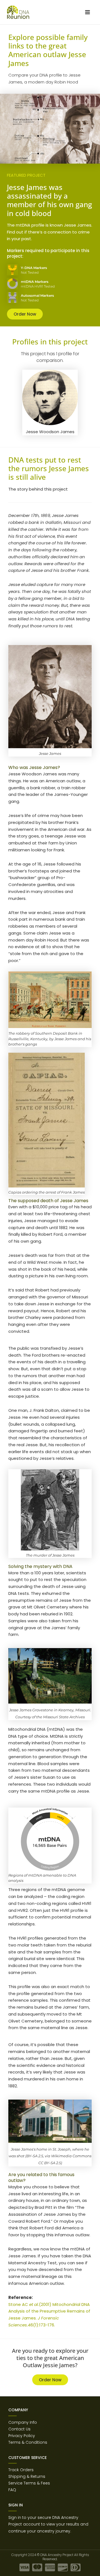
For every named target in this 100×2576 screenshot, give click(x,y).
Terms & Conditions (28, 2442)
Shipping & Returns (27, 2476)
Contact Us (19, 2429)
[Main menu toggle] (87, 12)
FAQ (12, 2490)
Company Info (23, 2422)
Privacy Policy (22, 2436)
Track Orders (21, 2470)
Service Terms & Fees (29, 2483)
